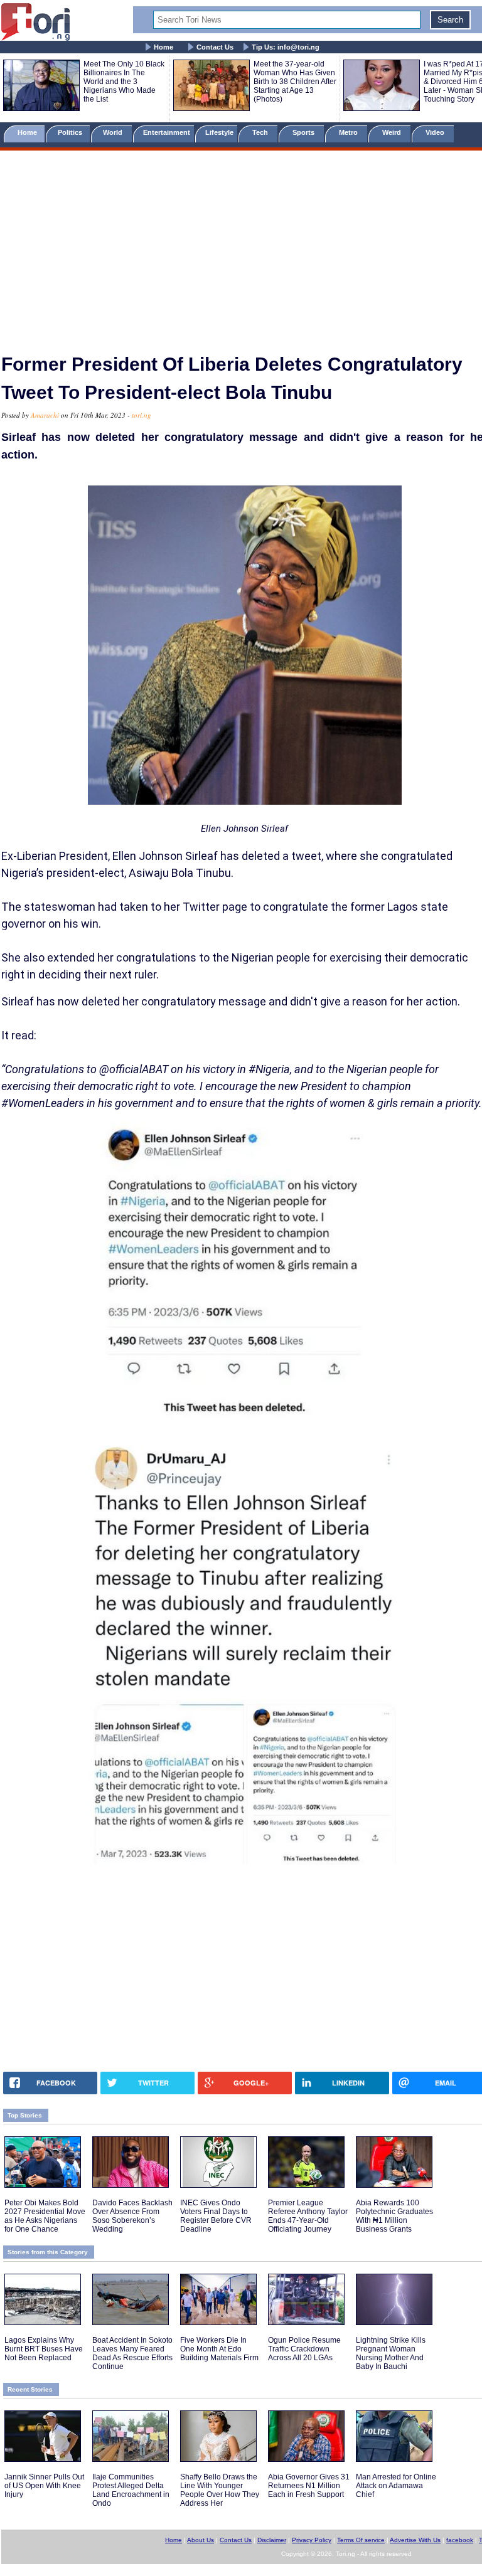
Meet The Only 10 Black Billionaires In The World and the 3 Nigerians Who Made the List (124, 82)
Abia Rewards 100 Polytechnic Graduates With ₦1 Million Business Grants (394, 2216)
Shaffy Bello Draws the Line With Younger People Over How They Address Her (220, 2490)
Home (163, 47)
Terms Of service (361, 2540)
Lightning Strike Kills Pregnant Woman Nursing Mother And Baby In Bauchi (391, 2353)
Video (436, 132)
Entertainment (167, 132)
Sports (304, 132)
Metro (349, 132)
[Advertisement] (241, 246)
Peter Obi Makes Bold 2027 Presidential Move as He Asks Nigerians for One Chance (45, 2216)
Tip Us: (286, 47)
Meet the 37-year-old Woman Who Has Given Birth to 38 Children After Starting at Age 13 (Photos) (295, 82)
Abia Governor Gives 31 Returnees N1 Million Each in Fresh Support (309, 2486)
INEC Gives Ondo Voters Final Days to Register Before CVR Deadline (216, 2216)
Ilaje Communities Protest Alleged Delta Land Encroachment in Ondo (131, 2490)
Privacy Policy (312, 2540)
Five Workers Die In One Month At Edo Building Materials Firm (219, 2349)
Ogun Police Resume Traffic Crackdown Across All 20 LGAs (304, 2349)
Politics (71, 132)
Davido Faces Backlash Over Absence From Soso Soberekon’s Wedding (132, 2216)
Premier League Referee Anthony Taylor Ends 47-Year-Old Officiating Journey (308, 2216)
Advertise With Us (415, 2540)
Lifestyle (219, 132)
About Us (201, 2540)
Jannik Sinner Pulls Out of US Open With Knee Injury (44, 2486)
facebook (460, 2540)
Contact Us (215, 47)
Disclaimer (272, 2540)
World (115, 132)
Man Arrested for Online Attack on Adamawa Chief (396, 2486)
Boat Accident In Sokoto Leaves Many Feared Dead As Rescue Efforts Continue (132, 2353)
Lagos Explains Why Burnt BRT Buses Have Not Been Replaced (44, 2349)
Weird (393, 132)
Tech (261, 132)
